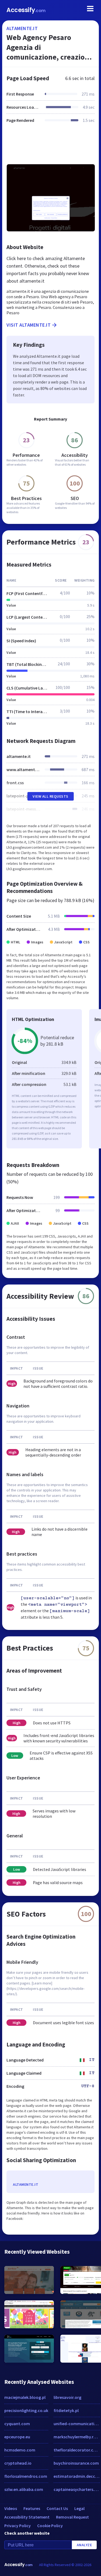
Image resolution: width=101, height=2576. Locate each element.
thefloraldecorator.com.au (77, 2450)
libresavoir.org (67, 2397)
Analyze (84, 2545)
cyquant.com (17, 2424)
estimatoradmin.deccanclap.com (77, 2476)
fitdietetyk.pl (66, 2410)
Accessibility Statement (27, 2517)
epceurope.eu (17, 2437)
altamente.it (22, 28)
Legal (79, 2508)
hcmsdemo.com (20, 2450)
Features (32, 2508)
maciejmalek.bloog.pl (25, 2397)
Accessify (26, 10)
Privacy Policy (18, 2526)
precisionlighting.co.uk (26, 2410)
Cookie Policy (50, 2526)
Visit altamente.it (29, 325)
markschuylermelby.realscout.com (77, 2437)
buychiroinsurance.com (76, 2463)
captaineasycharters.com (77, 2489)
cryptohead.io (18, 2463)
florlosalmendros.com (26, 2476)
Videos (11, 2508)
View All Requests (50, 796)
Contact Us (57, 2508)
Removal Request (72, 2517)
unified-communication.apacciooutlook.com (77, 2424)
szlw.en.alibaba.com (24, 2489)
